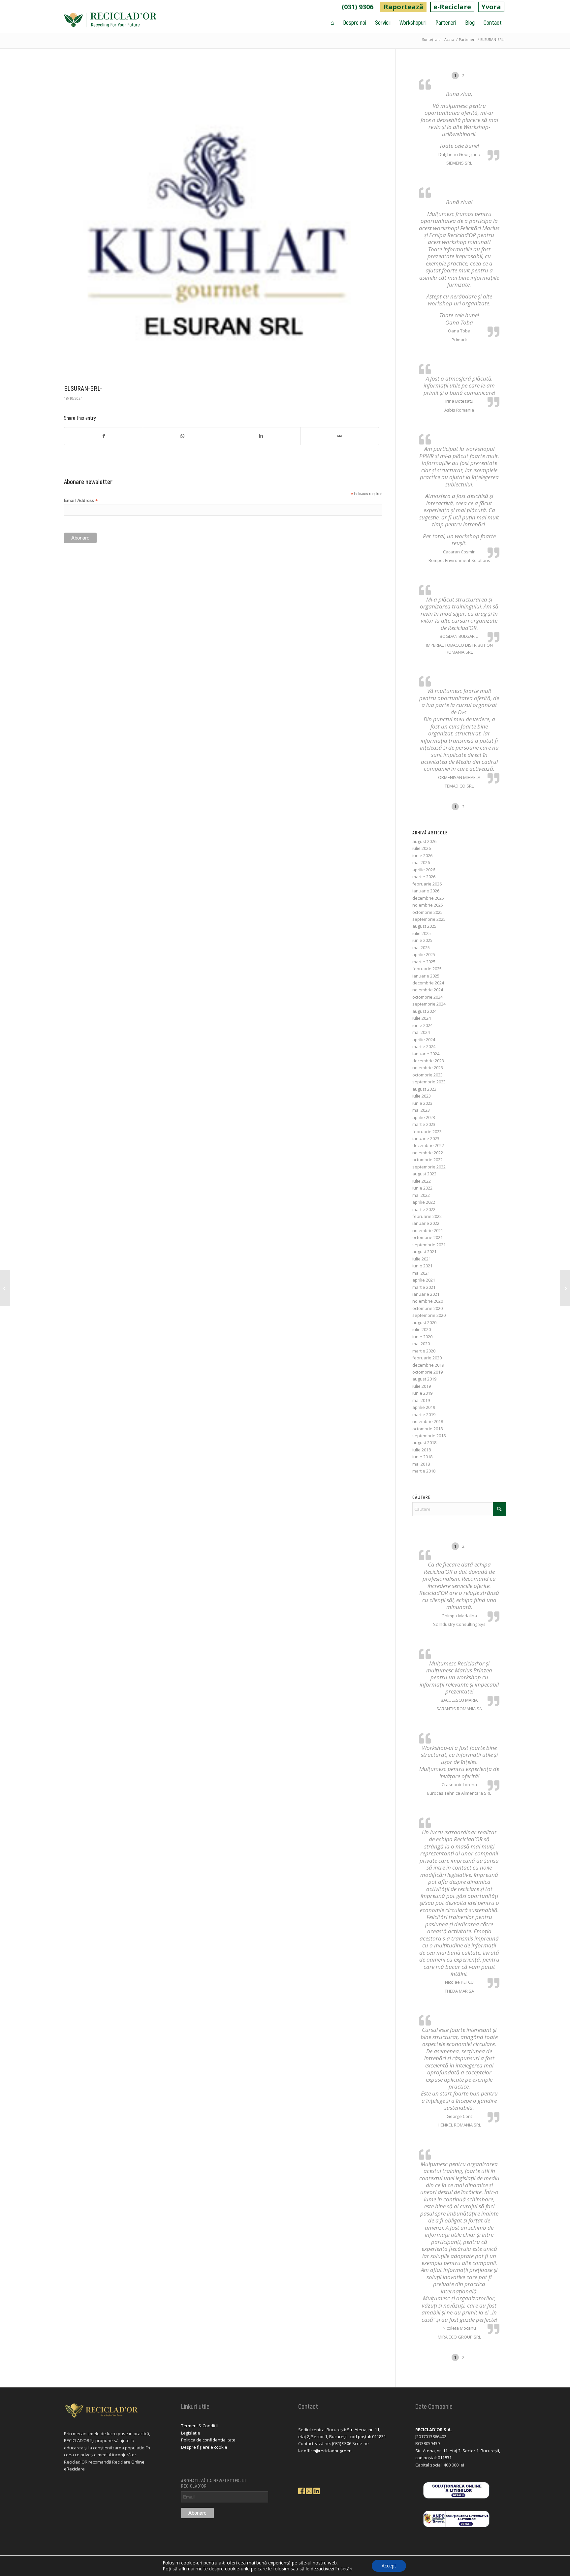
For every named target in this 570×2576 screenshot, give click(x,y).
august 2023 (424, 1089)
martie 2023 (424, 1124)
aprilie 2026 (424, 870)
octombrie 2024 (427, 997)
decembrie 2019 (428, 1365)
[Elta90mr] (565, 1288)
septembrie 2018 (429, 1436)
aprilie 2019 (424, 1407)
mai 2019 (421, 1400)
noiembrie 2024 (428, 990)
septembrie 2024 (429, 1004)
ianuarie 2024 (426, 1054)
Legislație (191, 2433)
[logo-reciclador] (110, 22)
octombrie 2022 (427, 1160)
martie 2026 (424, 877)
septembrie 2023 (429, 1082)
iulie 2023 (422, 1096)
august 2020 (424, 1322)
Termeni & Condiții (199, 2426)
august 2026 (424, 841)
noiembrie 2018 (428, 1421)
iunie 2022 (422, 1188)
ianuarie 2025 (426, 976)
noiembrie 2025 (428, 905)
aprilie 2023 (424, 1117)
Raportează (403, 7)
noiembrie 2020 (428, 1301)
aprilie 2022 (424, 1202)
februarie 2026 (427, 884)
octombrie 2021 (427, 1237)
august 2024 (424, 1011)
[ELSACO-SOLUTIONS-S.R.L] (5, 1288)
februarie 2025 (427, 969)
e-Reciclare (452, 7)
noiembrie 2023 (428, 1068)
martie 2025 (424, 962)
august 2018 (424, 1443)
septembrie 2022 (429, 1167)
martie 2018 (424, 1471)
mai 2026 (421, 862)
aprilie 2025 (424, 954)
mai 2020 (421, 1344)
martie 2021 (424, 1287)
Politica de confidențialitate (208, 2440)
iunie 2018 (422, 1457)
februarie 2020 (427, 1358)
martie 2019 (424, 1414)
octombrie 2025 (427, 912)
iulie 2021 (422, 1259)
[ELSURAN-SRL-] (222, 223)
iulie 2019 (422, 1386)
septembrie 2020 (429, 1315)
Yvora (491, 7)
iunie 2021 (422, 1266)
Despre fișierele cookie (204, 2447)
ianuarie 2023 (426, 1138)
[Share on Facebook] (104, 436)
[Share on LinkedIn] (261, 436)
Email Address (81, 501)
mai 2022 (421, 1195)
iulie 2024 (422, 1018)
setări (346, 2569)
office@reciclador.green (328, 2451)
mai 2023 (421, 1110)
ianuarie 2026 (426, 891)
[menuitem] (358, 7)
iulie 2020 (422, 1329)
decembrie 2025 (428, 898)
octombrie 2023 (427, 1075)
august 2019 (424, 1379)
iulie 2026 (422, 848)
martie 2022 (424, 1209)
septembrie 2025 (429, 919)
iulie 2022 (422, 1181)
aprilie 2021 (424, 1280)
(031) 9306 (358, 7)
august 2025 (424, 926)
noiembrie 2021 (428, 1230)
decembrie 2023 (428, 1061)
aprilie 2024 (424, 1040)
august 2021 (424, 1252)
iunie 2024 (422, 1025)
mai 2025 (421, 947)
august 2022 (424, 1174)
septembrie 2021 (429, 1245)
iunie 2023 (422, 1103)
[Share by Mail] (340, 436)
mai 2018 (421, 1464)
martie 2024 (424, 1046)
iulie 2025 (422, 933)
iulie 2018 (422, 1450)
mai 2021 (421, 1273)
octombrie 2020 (427, 1308)
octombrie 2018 (427, 1429)
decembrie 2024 (428, 983)
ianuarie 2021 (426, 1294)
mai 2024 (421, 1032)
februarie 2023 (427, 1132)
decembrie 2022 (428, 1145)
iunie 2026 (422, 855)
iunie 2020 (422, 1337)
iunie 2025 (422, 940)
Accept (389, 2566)
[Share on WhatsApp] (182, 436)
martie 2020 (424, 1351)
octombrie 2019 (427, 1372)
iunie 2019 (422, 1393)
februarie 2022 (427, 1216)
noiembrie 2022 (428, 1153)
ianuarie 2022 (426, 1223)
